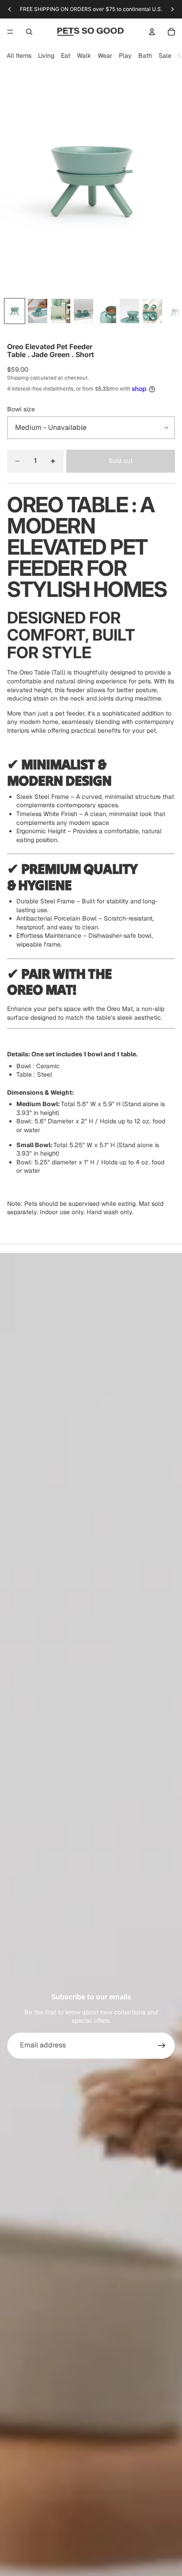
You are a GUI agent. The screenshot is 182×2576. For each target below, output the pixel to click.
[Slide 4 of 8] (83, 311)
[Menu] (10, 32)
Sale (165, 56)
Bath (145, 56)
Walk (84, 56)
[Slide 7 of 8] (152, 311)
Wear (105, 56)
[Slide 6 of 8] (129, 311)
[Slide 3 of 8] (61, 311)
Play (125, 56)
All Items (19, 56)
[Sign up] (162, 2046)
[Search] (29, 32)
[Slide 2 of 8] (38, 311)
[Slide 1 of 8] (15, 311)
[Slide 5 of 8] (106, 311)
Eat (66, 56)
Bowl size (21, 409)
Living (46, 56)
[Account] (152, 32)
